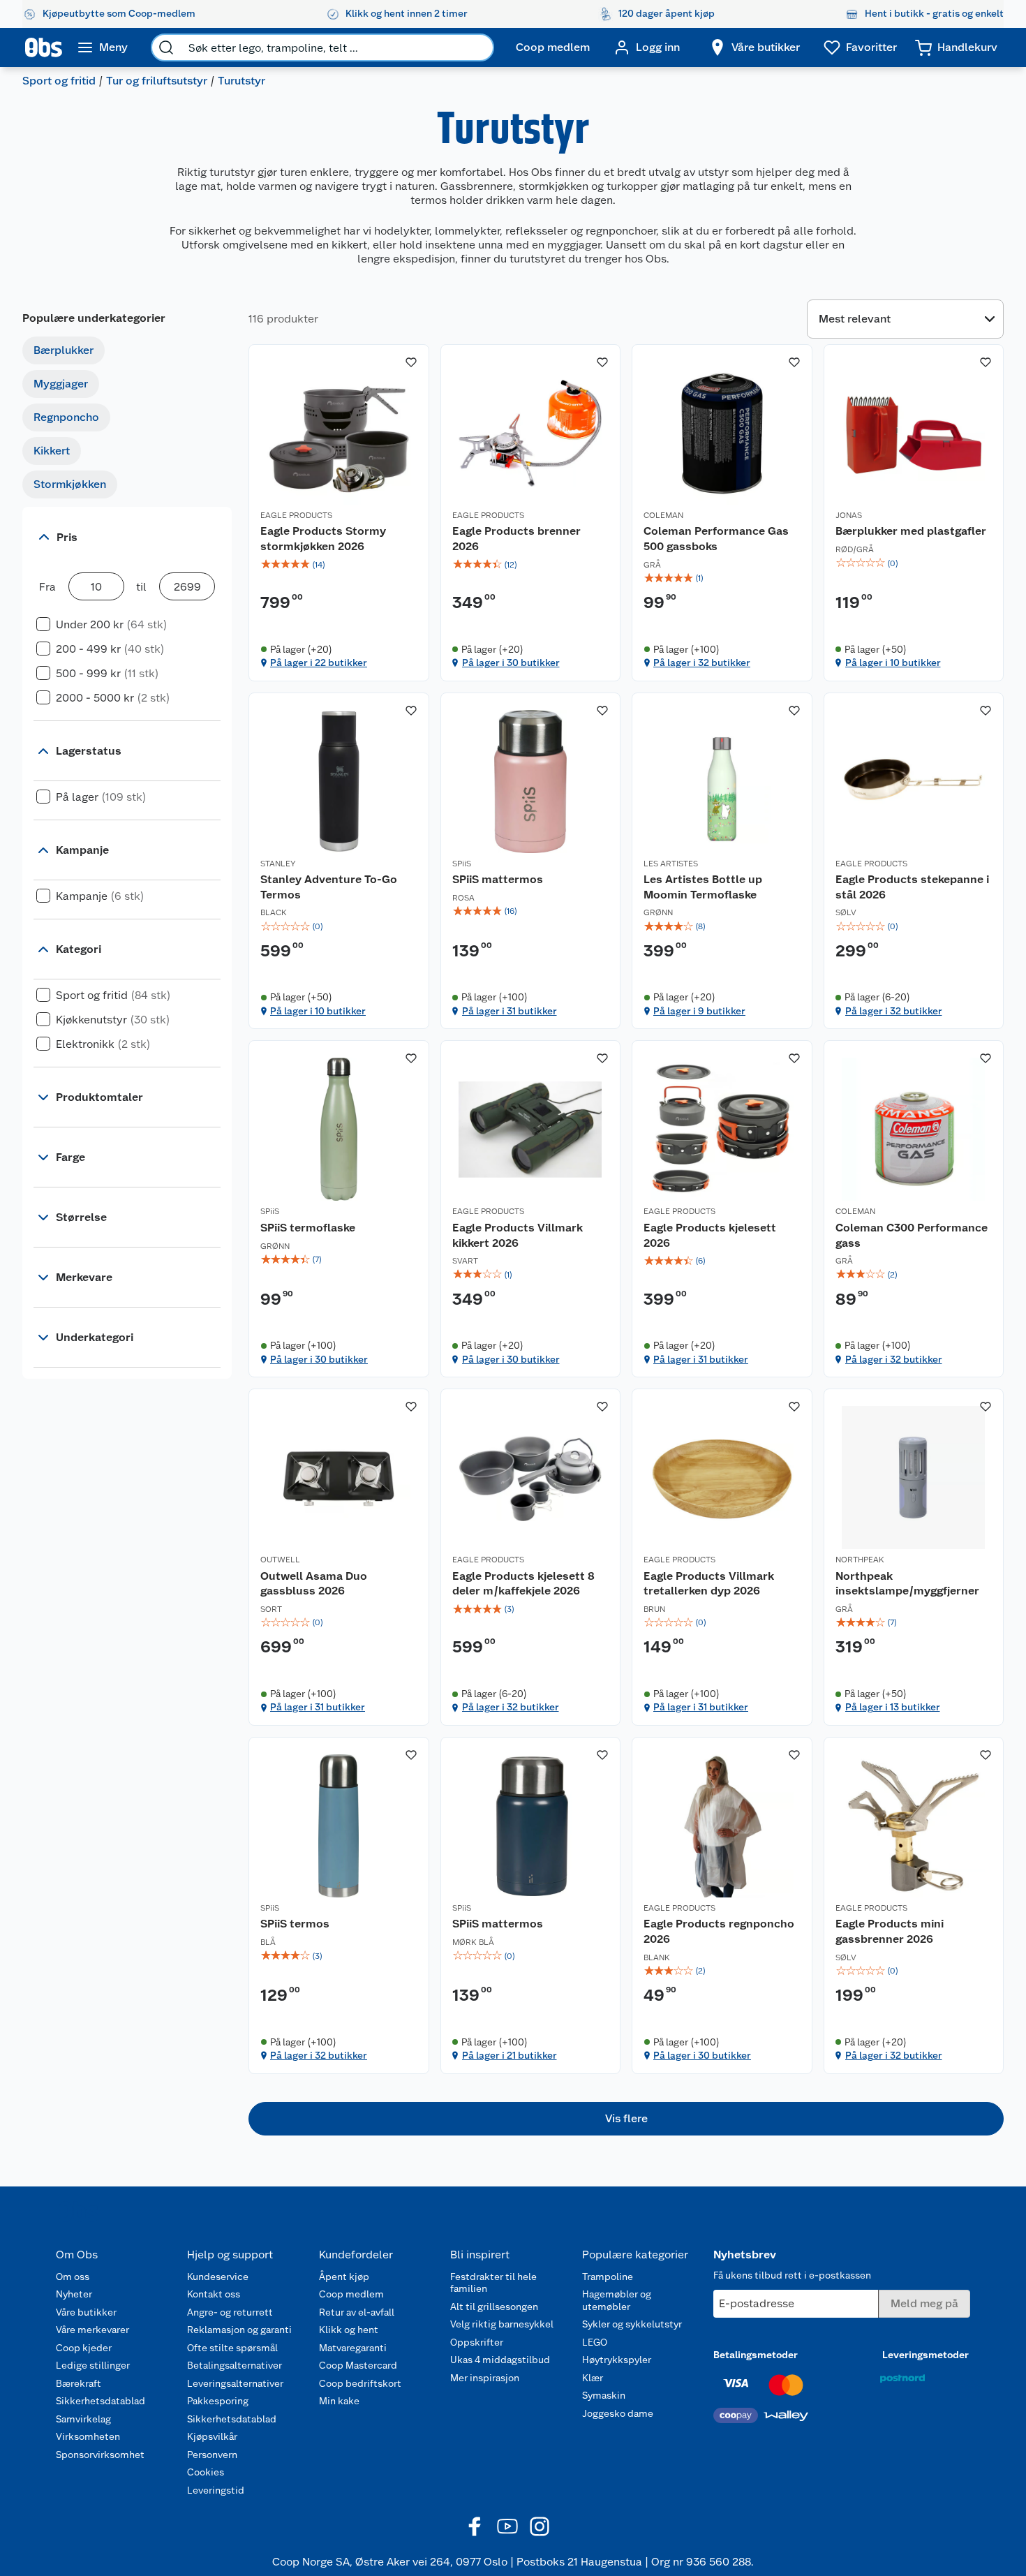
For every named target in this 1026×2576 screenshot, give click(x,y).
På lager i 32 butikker (702, 662)
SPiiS (462, 864)
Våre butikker (86, 2312)
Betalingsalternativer (235, 2365)
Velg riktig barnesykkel (502, 2324)
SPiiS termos (295, 1924)
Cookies (206, 2472)
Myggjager (61, 384)
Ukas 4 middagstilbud (500, 2360)
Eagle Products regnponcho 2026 (719, 1931)
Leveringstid (216, 2490)
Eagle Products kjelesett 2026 (710, 1235)
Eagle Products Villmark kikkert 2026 (518, 1235)
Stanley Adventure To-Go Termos (329, 887)
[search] (166, 47)
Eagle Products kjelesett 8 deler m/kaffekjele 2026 (523, 1584)
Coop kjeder (84, 2348)
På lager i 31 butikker (510, 1011)
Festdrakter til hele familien (493, 2283)
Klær (593, 2378)
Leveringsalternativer (235, 2383)
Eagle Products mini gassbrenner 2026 (890, 1931)
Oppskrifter (477, 2342)
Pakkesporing (218, 2401)
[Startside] (44, 47)
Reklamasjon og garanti (239, 2330)
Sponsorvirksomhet (100, 2455)
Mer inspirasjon (485, 2378)
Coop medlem (351, 2294)
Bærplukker (64, 350)
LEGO (595, 2342)
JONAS (849, 515)
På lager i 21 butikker (510, 2055)
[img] (339, 565)
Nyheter (74, 2294)
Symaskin (604, 2395)
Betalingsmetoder (756, 2355)
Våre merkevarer (92, 2330)
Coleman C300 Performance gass (912, 1235)
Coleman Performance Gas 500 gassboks (716, 539)
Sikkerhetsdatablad (101, 2401)
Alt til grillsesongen (494, 2307)
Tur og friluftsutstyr (157, 81)
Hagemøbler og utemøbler (617, 2300)
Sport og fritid (59, 81)
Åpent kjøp (344, 2277)
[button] (626, 2119)
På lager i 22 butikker (319, 662)
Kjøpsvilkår (212, 2436)
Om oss (73, 2277)
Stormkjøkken (70, 484)
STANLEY (278, 864)
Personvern (212, 2455)
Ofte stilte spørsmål (232, 2348)
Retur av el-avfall (357, 2312)
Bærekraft (79, 2383)
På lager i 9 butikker (699, 1011)
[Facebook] (475, 2526)
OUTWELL (280, 1560)
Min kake (339, 2401)
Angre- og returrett (230, 2312)
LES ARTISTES (671, 864)
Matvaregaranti (353, 2348)
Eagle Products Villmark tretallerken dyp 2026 (709, 1584)
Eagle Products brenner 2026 (516, 539)
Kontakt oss (214, 2294)
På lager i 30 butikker (511, 662)
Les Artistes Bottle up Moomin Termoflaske (703, 887)
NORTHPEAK (860, 1560)
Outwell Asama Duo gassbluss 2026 (314, 1584)
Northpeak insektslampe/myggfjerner (907, 1584)
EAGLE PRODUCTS (296, 515)
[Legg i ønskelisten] (411, 362)
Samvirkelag (83, 2419)
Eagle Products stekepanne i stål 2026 (912, 887)
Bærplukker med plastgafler (911, 531)
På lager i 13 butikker (893, 1707)
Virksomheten (88, 2436)
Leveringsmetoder (925, 2355)
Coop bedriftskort (360, 2383)
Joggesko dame (618, 2413)
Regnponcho (66, 417)
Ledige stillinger (93, 2365)
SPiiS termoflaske (308, 1228)
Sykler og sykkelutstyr (632, 2324)
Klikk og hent (349, 2330)
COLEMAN (663, 515)
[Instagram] (540, 2526)
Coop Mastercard (358, 2365)
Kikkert (52, 451)
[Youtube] (507, 2526)
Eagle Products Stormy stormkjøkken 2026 (323, 539)
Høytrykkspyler (617, 2360)
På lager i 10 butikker (893, 662)
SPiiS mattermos (498, 879)
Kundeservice (218, 2277)
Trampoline (608, 2277)
